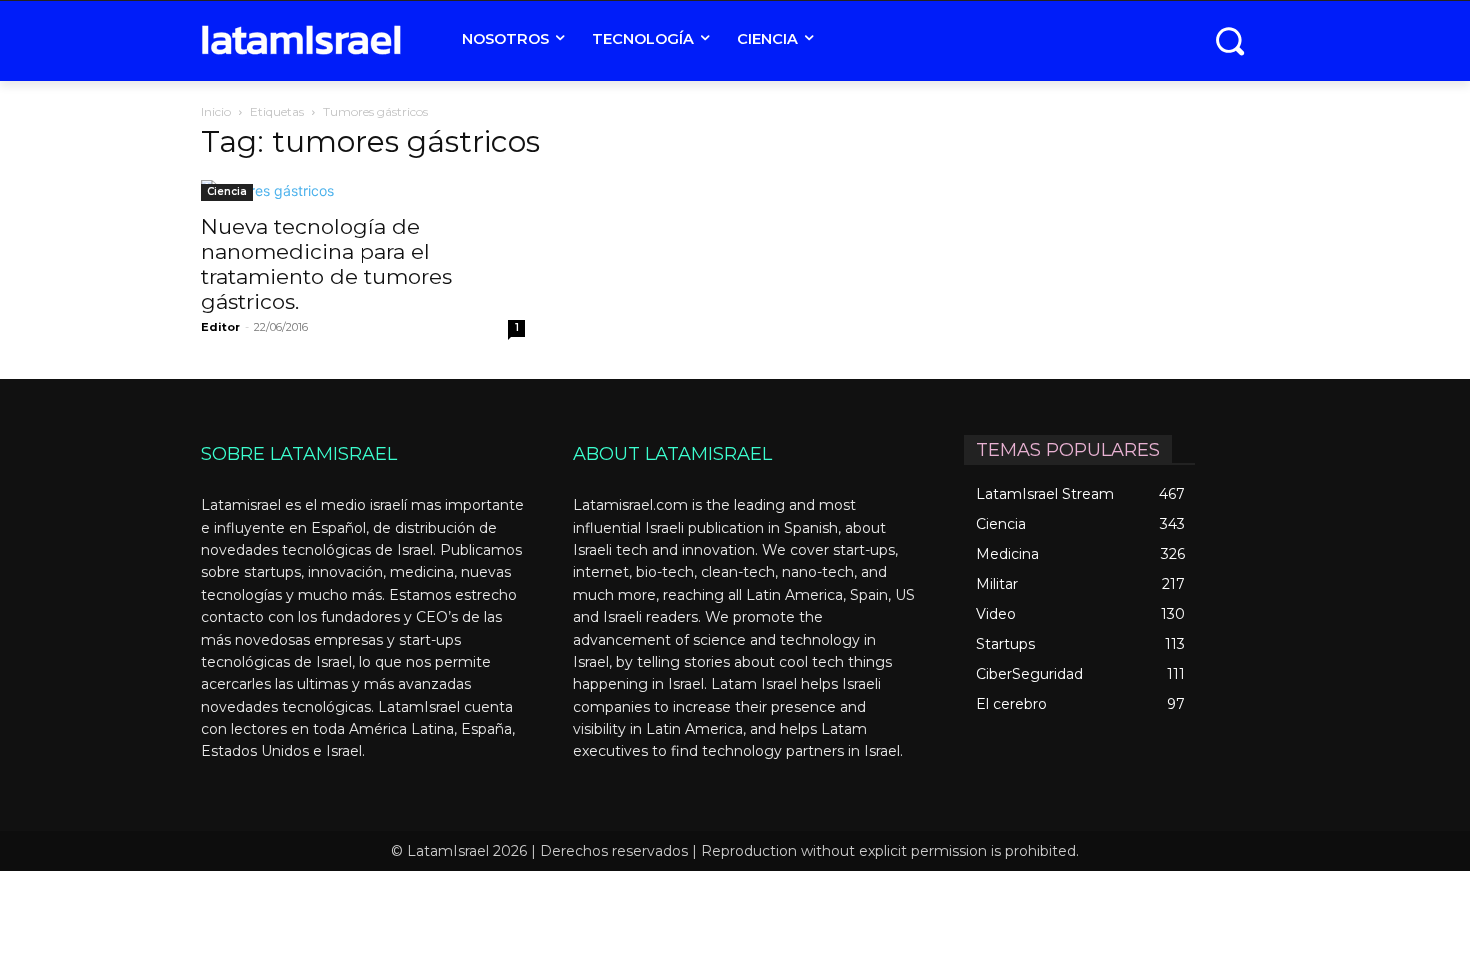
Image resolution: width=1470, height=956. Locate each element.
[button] (1229, 40)
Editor (220, 327)
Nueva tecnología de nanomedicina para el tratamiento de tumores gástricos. (326, 264)
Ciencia (227, 191)
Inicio (216, 111)
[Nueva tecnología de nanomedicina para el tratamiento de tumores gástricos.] (363, 190)
